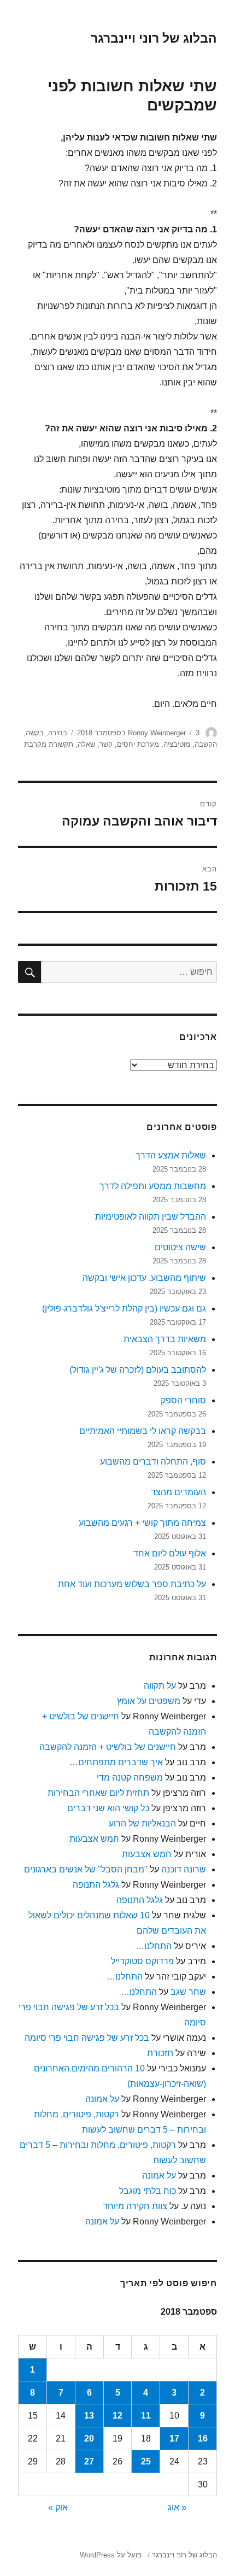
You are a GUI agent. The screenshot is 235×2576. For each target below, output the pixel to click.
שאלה (86, 744)
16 (203, 2439)
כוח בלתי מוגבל (148, 2191)
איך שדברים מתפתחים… (116, 1762)
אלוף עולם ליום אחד (170, 1553)
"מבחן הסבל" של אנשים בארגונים (86, 1869)
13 (89, 2416)
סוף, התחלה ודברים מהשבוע (153, 1462)
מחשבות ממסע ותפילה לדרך (153, 1186)
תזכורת (160, 2053)
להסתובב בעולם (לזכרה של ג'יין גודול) (138, 1370)
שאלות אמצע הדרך (171, 1155)
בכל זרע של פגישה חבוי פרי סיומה (87, 2038)
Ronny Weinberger (157, 733)
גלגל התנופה (96, 1885)
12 (117, 2416)
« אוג (177, 2507)
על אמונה (102, 2099)
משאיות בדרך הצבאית (165, 1339)
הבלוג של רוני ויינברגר (154, 38)
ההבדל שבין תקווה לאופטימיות (151, 1217)
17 (174, 2439)
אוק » (58, 2507)
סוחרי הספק (183, 1400)
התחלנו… (154, 1946)
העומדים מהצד (178, 1492)
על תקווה (160, 1686)
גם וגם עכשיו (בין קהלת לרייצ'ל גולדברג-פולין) (124, 1309)
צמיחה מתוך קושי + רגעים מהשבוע (142, 1523)
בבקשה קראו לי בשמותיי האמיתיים (143, 1431)
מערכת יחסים (138, 744)
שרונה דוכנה (184, 1869)
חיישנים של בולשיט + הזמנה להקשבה (108, 1747)
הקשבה (206, 744)
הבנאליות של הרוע (142, 1823)
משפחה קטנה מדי (130, 1778)
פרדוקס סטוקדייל (142, 1961)
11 (146, 2416)
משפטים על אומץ (149, 1701)
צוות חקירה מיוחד (135, 2206)
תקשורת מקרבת (49, 744)
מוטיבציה (177, 744)
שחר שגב (188, 1992)
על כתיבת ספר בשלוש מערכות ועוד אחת (132, 1584)
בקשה (35, 733)
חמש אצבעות (94, 1839)
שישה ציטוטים (180, 1247)
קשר (106, 744)
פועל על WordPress (111, 2555)
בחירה (58, 733)
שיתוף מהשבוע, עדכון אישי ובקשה (144, 1278)
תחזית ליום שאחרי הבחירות (98, 1793)
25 (146, 2461)
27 (89, 2461)
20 (89, 2439)
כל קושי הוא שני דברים (108, 1808)
